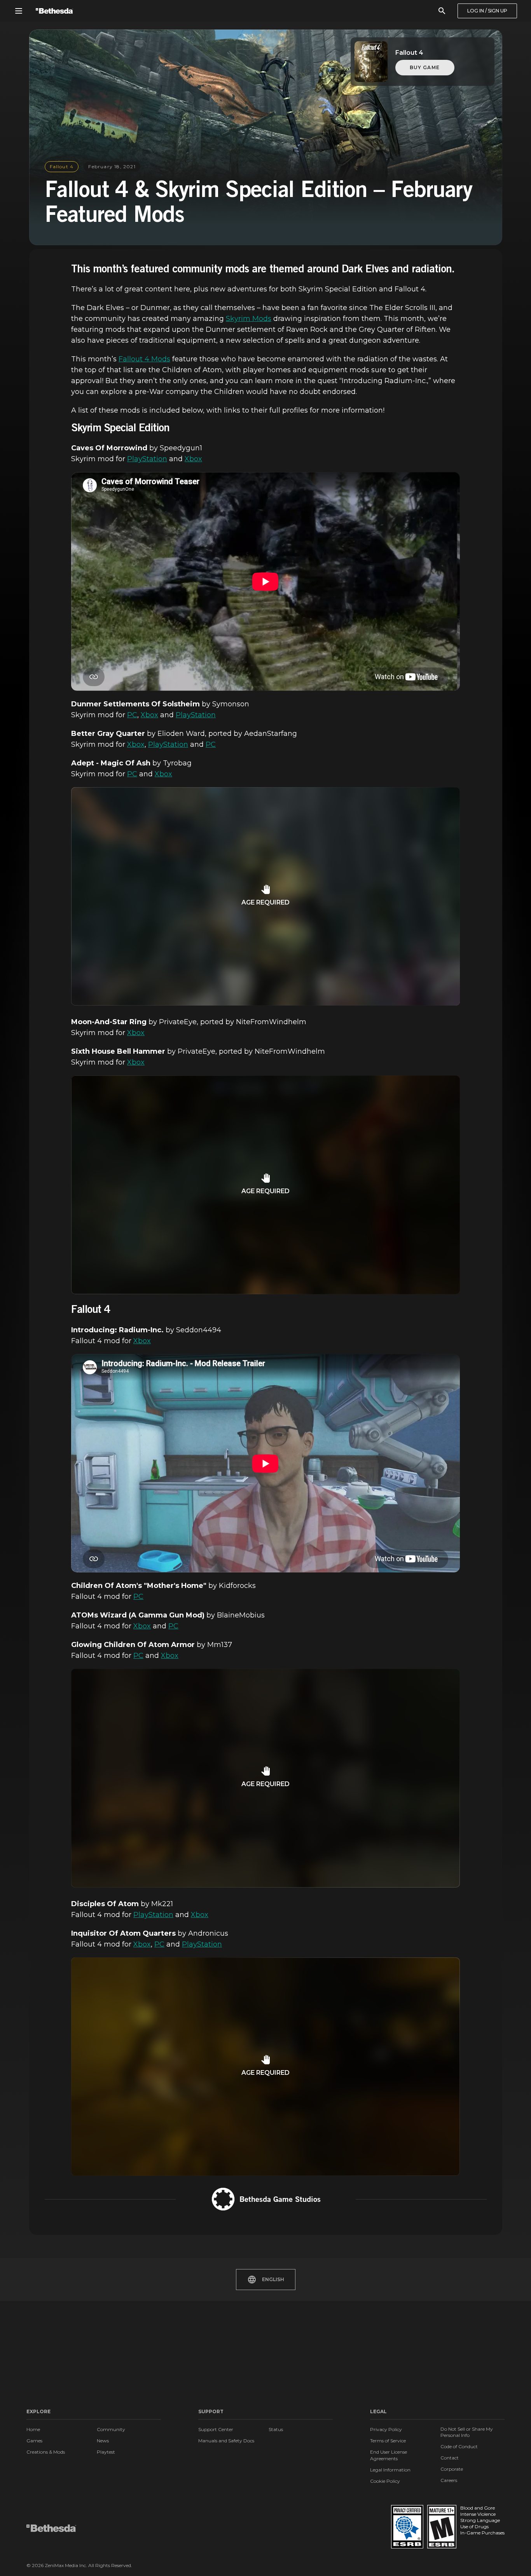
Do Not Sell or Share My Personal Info (467, 2432)
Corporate (452, 2469)
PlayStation (147, 459)
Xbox (193, 459)
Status (276, 2429)
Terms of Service (388, 2441)
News (103, 2441)
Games (34, 2441)
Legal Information (390, 2470)
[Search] (442, 11)
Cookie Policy (385, 2481)
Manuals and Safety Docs (226, 2441)
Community (111, 2429)
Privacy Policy (386, 2429)
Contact (450, 2458)
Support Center (216, 2429)
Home (33, 2429)
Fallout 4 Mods (144, 359)
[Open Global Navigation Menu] (19, 11)
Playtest (106, 2452)
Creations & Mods (46, 2452)
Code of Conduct (459, 2446)
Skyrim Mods (249, 319)
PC (132, 715)
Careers (449, 2480)
